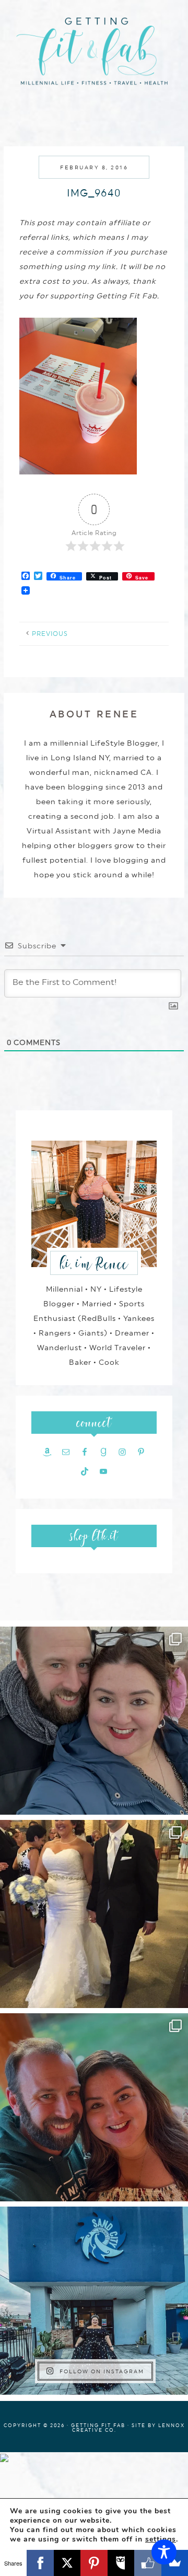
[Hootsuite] (121, 2563)
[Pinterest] (94, 2563)
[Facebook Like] (148, 2563)
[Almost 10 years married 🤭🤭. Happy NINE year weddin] (94, 1914)
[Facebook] (40, 2563)
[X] (67, 2563)
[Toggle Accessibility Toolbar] (164, 2552)
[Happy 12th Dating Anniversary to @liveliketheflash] (94, 2107)
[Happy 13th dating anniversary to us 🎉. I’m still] (94, 1721)
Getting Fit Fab (94, 56)
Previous (50, 634)
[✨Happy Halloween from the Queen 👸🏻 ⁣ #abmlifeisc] (94, 2301)
